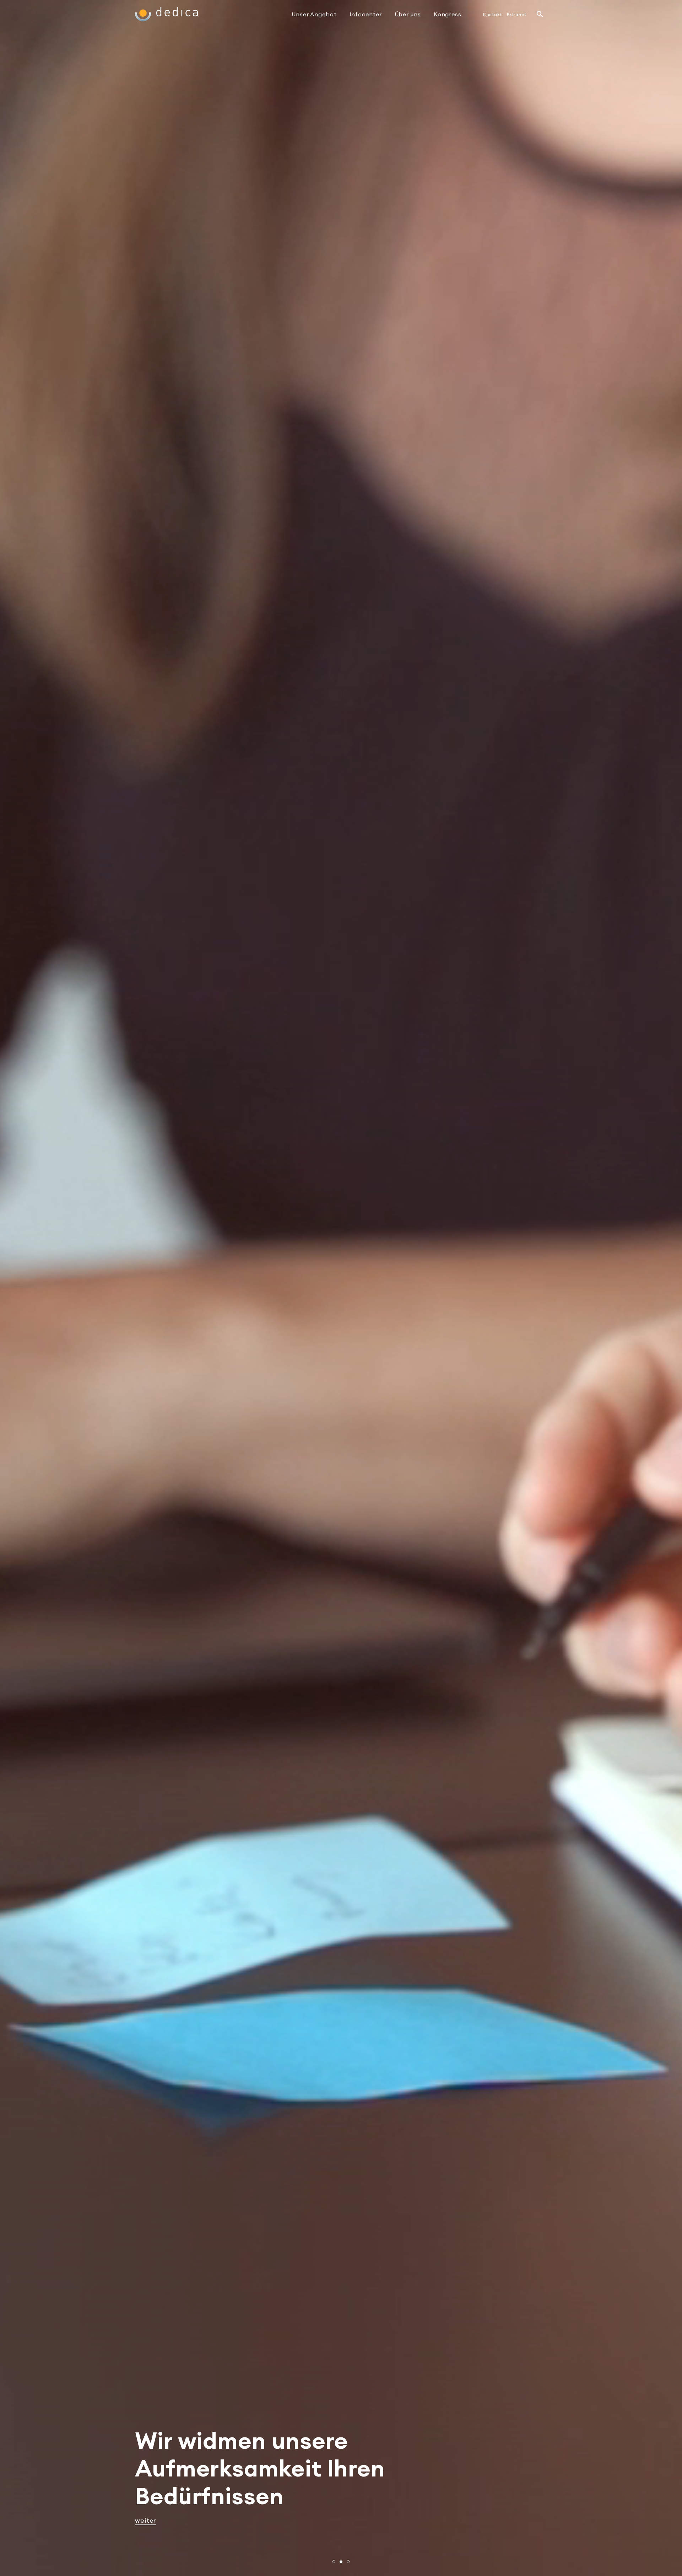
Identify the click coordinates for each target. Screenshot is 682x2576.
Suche (540, 14)
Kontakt (492, 14)
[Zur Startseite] (166, 14)
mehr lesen (153, 2520)
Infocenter (366, 14)
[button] (334, 2562)
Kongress (448, 14)
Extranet (517, 14)
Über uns (408, 14)
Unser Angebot (314, 14)
